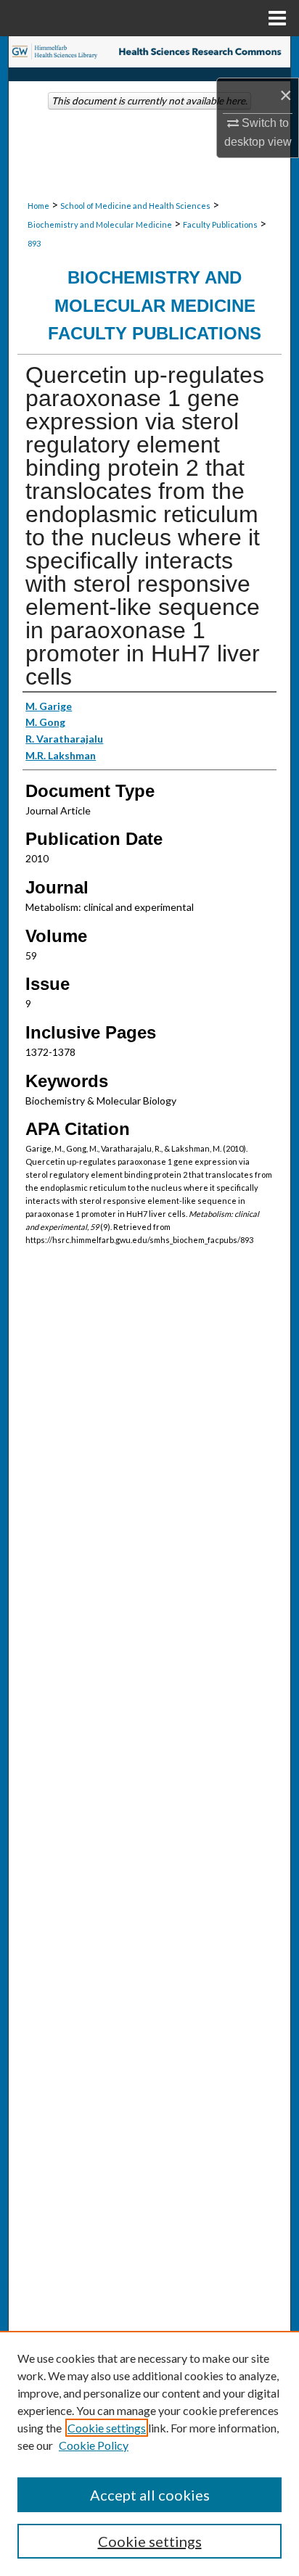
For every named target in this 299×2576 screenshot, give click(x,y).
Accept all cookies (150, 2495)
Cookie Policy (94, 2445)
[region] (149, 2453)
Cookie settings (107, 2428)
